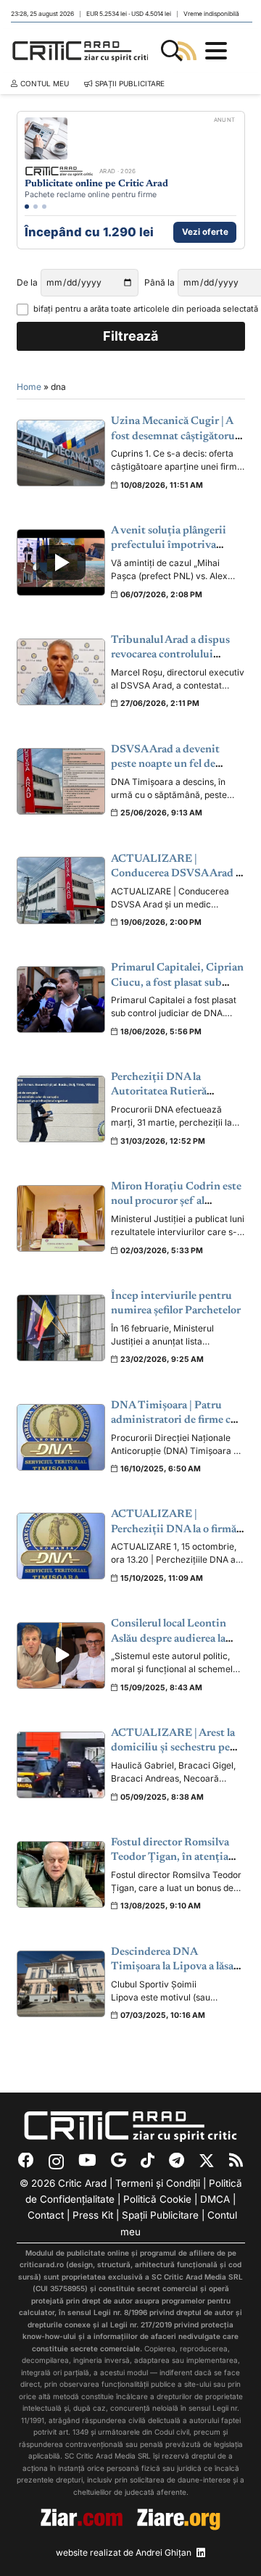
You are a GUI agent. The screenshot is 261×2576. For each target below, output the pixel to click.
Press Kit (93, 2215)
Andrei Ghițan (163, 2552)
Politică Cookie (157, 2199)
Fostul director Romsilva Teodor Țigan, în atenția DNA (170, 1858)
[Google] (119, 2161)
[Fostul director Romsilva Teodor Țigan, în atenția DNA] (61, 1874)
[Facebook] (26, 2161)
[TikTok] (148, 2161)
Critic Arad (82, 2183)
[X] (207, 2161)
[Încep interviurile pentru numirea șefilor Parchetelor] (61, 1328)
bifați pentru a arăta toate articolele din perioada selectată (139, 309)
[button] (172, 51)
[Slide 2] (36, 207)
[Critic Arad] (83, 51)
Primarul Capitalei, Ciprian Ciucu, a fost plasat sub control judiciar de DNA (177, 983)
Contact (46, 2215)
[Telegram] (177, 2161)
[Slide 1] (27, 207)
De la (27, 282)
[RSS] (236, 2161)
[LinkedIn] (201, 2553)
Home (29, 387)
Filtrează (130, 336)
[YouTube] (87, 2161)
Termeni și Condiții (158, 2183)
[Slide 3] (44, 207)
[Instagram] (56, 2161)
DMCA (215, 2199)
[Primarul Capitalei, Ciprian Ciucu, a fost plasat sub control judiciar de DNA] (61, 1000)
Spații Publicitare (160, 2215)
